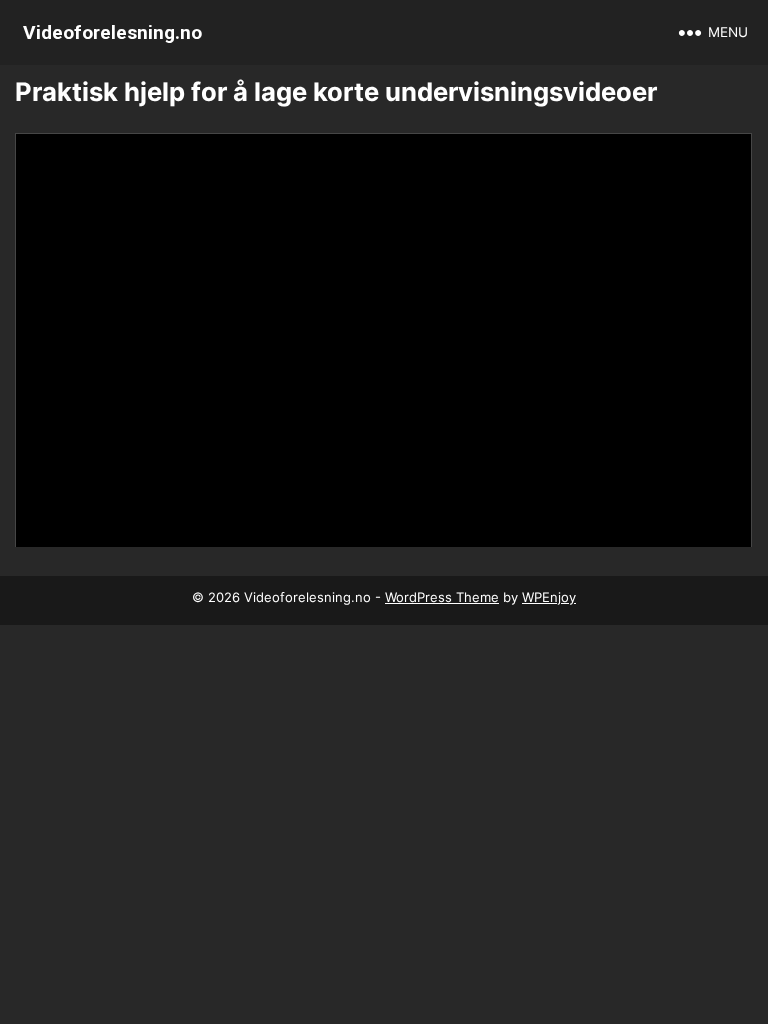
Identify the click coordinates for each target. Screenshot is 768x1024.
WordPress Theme (442, 597)
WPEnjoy (549, 597)
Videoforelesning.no (112, 32)
